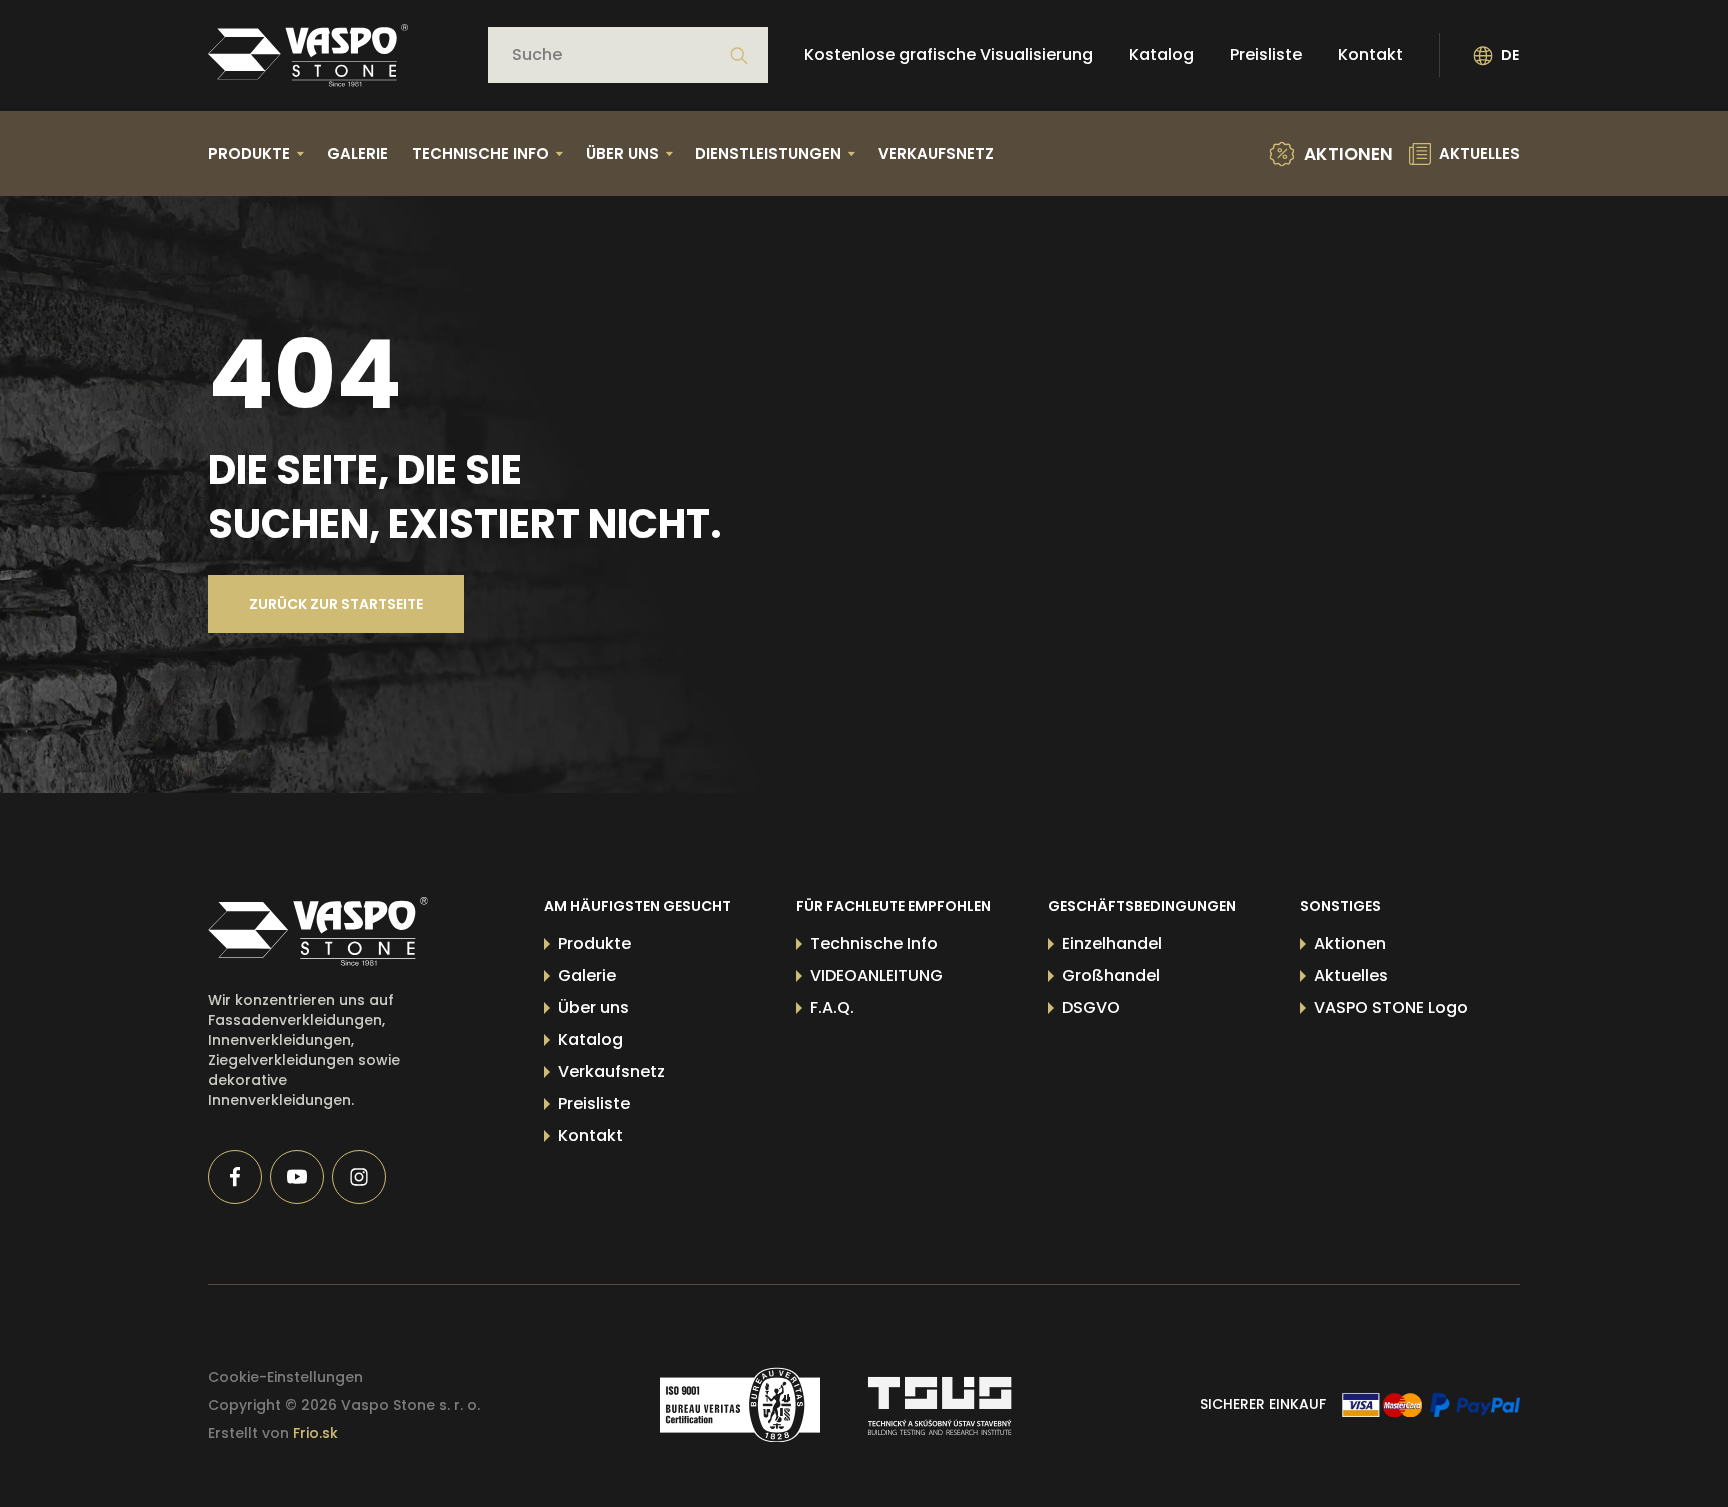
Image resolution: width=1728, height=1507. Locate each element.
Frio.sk (315, 1433)
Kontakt (1370, 55)
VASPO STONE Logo (1391, 1007)
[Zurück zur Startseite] (308, 55)
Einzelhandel (1112, 943)
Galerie (357, 153)
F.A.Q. (832, 1007)
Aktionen (1350, 943)
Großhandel (1111, 975)
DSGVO (1091, 1007)
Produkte (594, 943)
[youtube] (297, 1177)
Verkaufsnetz (936, 153)
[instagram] (359, 1177)
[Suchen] (739, 56)
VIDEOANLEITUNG (876, 975)
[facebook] (235, 1177)
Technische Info (874, 943)
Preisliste (1266, 55)
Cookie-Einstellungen (285, 1377)
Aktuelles (1351, 975)
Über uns (593, 1007)
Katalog (1161, 55)
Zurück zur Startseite (336, 604)
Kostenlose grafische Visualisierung (948, 55)
